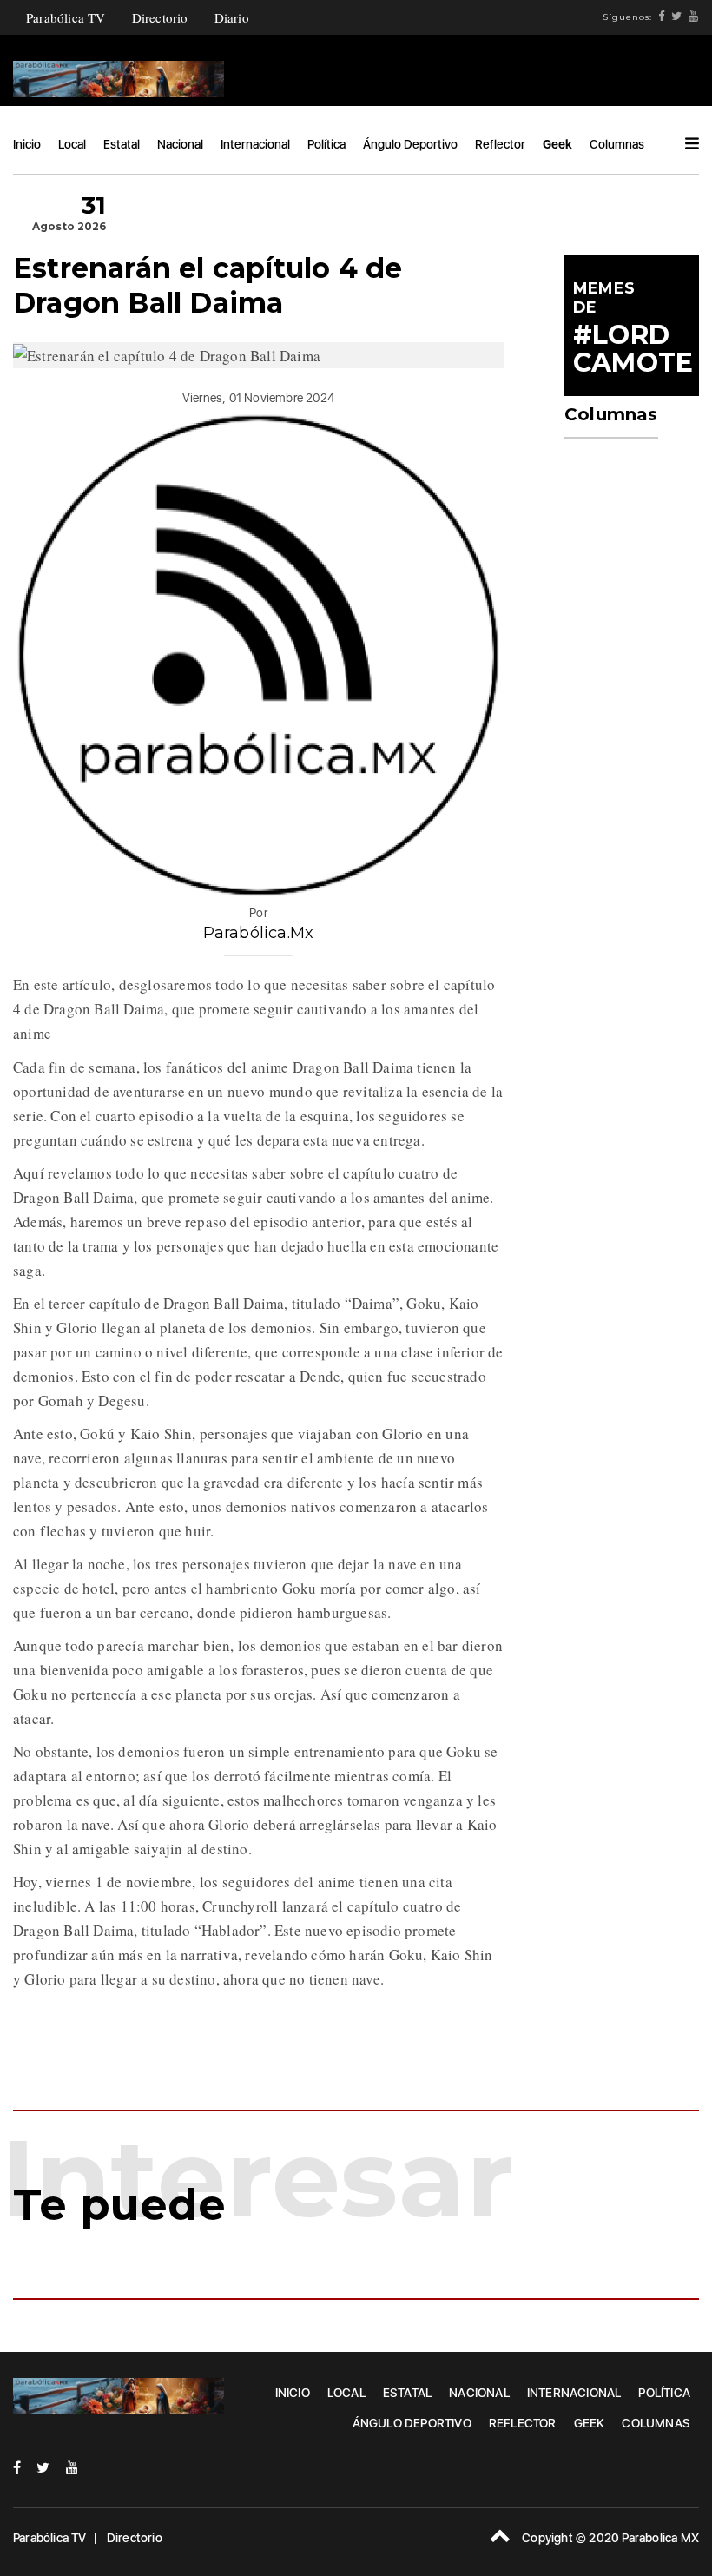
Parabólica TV (66, 17)
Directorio (160, 17)
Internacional (255, 144)
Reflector (500, 144)
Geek (557, 144)
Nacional (180, 144)
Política (326, 144)
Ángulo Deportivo (410, 144)
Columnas (617, 144)
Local (72, 144)
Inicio (27, 144)
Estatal (122, 144)
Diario (232, 17)
